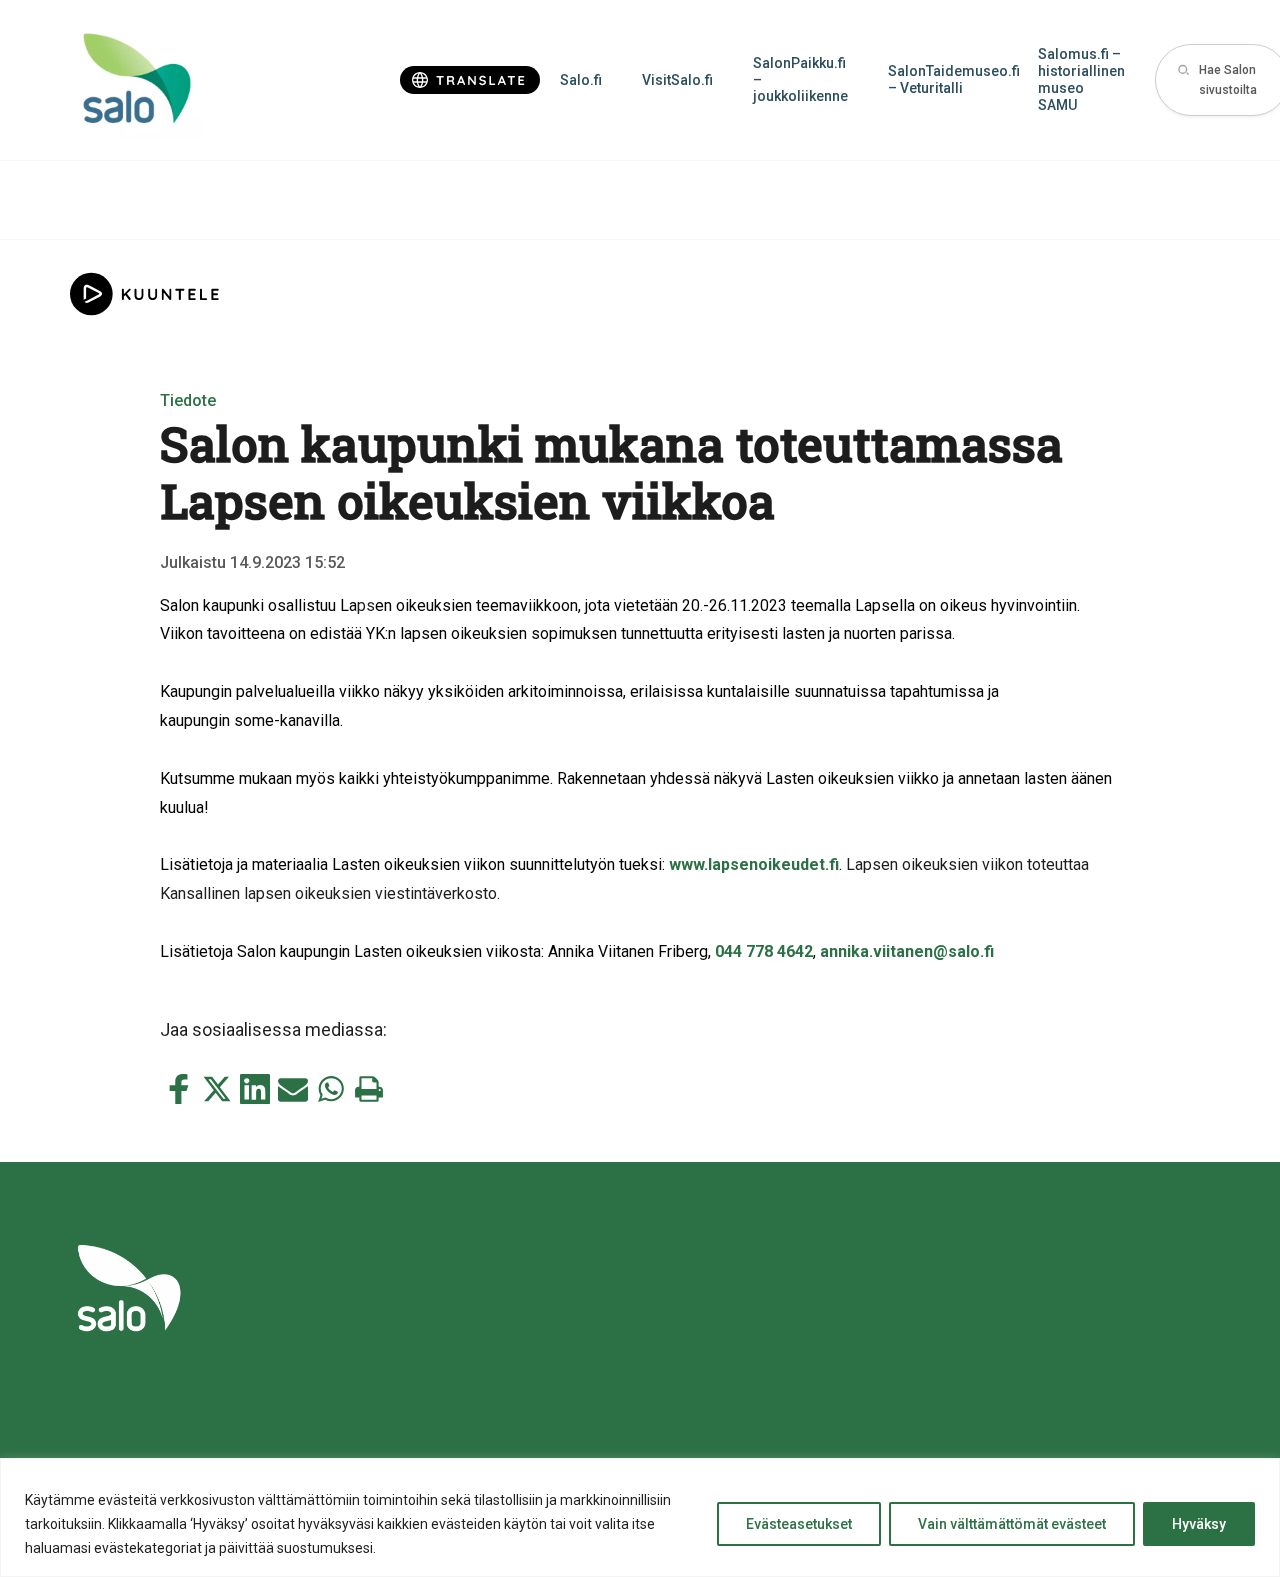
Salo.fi (581, 80)
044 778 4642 (764, 951)
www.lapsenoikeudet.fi (754, 864)
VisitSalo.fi (677, 80)
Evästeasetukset (799, 1524)
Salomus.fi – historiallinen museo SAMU (1081, 79)
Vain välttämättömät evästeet (1012, 1524)
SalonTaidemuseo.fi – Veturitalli (953, 79)
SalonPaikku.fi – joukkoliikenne (800, 80)
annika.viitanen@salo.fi (907, 951)
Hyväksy (1199, 1524)
